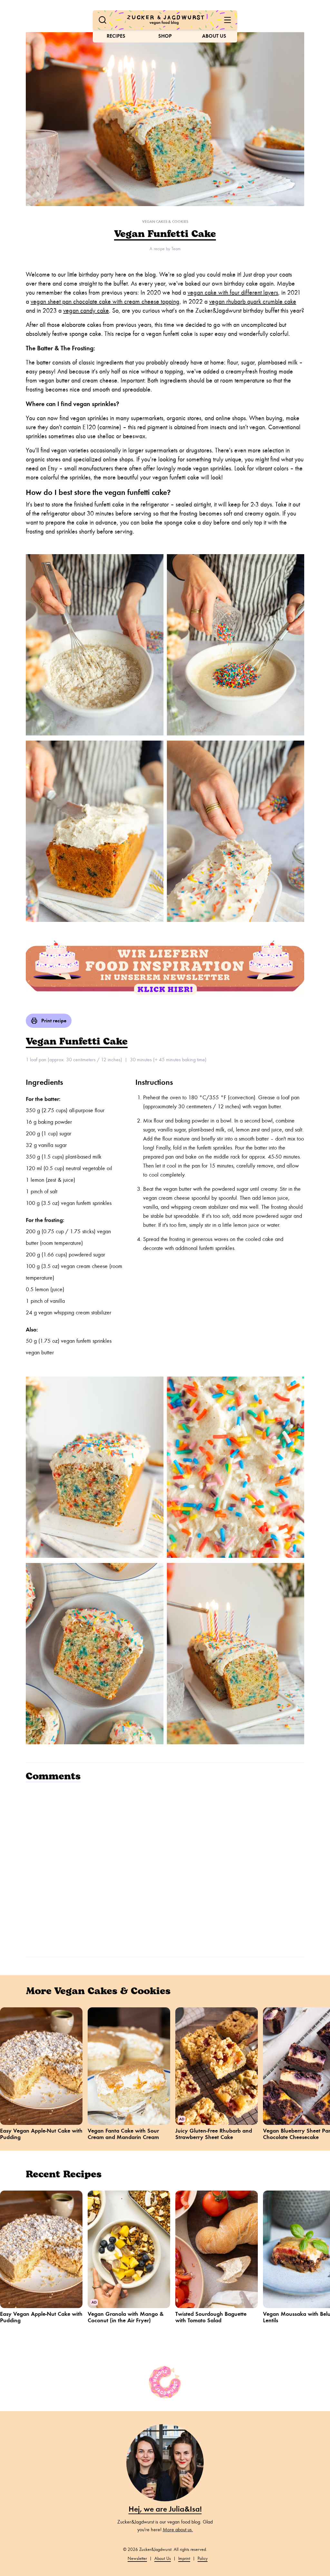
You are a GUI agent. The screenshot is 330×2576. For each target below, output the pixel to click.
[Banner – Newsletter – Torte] (165, 968)
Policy (203, 2558)
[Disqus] (165, 1869)
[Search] (102, 20)
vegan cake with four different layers (233, 293)
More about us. (178, 2530)
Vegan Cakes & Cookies (165, 222)
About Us (214, 36)
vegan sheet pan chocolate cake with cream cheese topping (105, 302)
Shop (165, 36)
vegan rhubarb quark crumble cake (253, 302)
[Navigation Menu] (228, 20)
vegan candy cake (86, 311)
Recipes (116, 36)
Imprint (184, 2558)
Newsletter (137, 2558)
